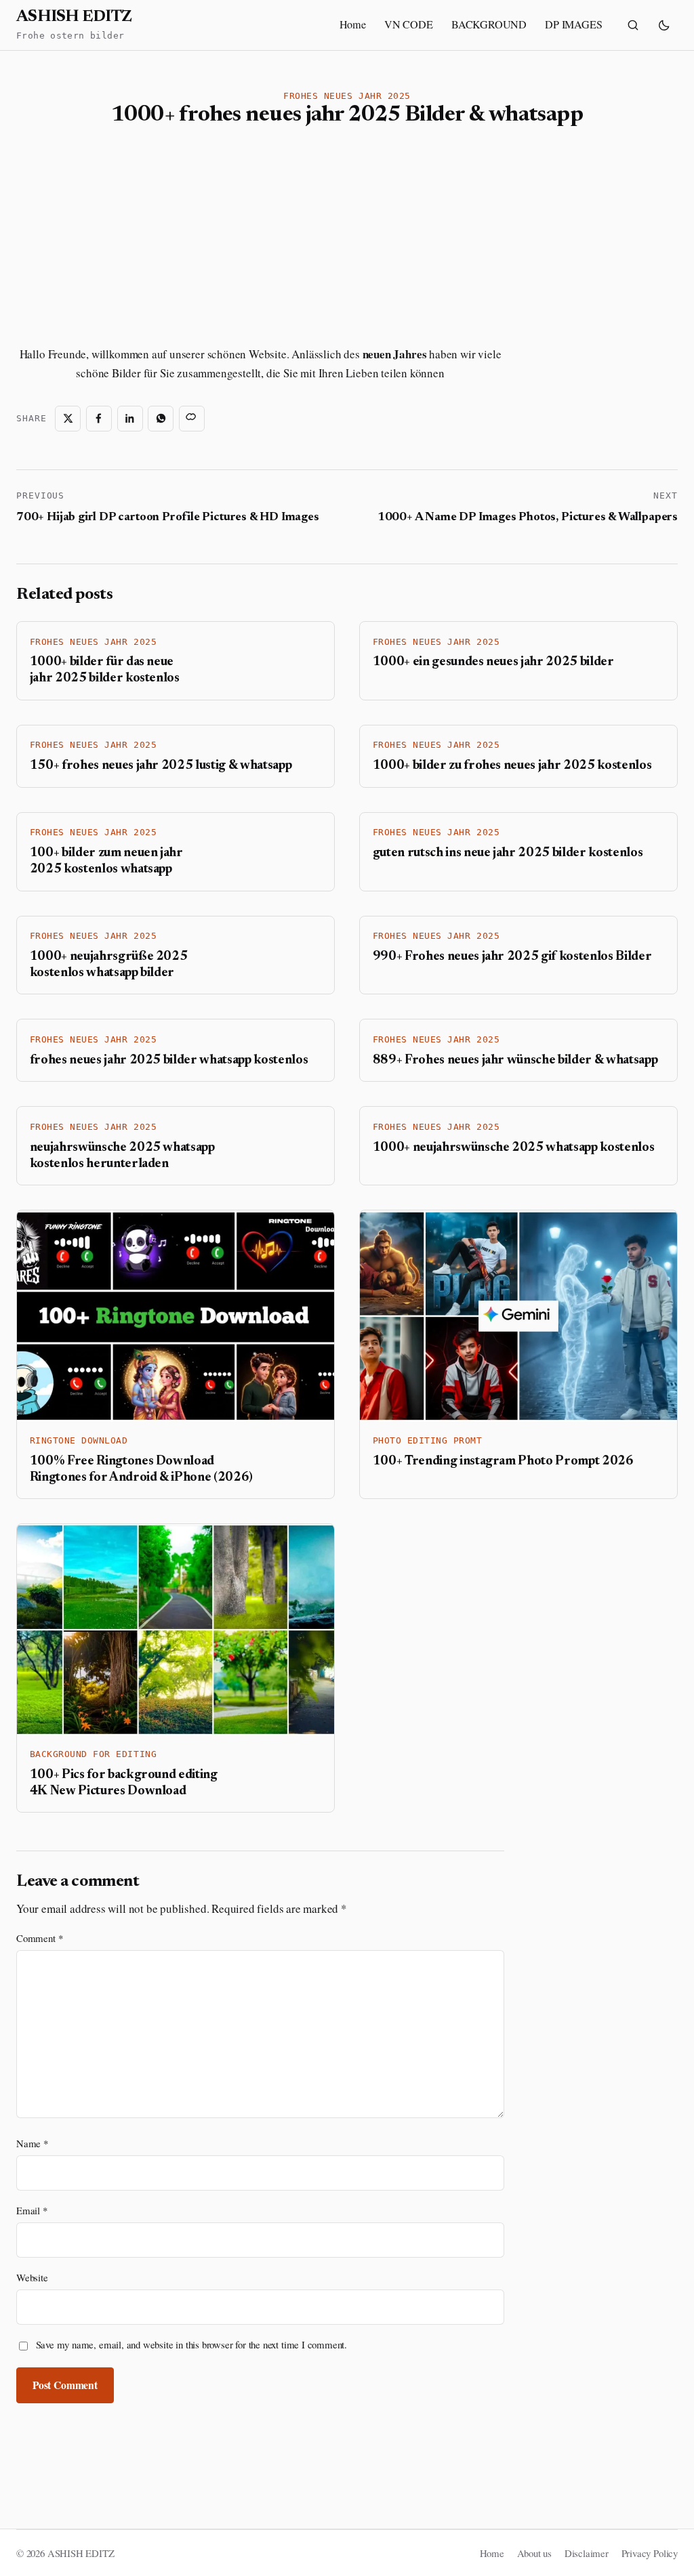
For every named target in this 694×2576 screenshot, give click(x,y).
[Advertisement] (135, 237)
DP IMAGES (573, 24)
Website (32, 2277)
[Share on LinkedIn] (130, 419)
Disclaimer (587, 2553)
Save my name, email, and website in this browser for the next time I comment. (192, 2344)
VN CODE (409, 24)
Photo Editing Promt (428, 1440)
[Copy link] (192, 419)
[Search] (633, 25)
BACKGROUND (489, 24)
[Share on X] (68, 419)
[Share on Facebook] (99, 419)
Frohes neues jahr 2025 (347, 96)
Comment (39, 1938)
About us (535, 2553)
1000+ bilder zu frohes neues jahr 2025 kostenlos (512, 766)
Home (353, 24)
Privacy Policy (650, 2553)
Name (32, 2143)
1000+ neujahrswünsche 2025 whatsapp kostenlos (514, 1148)
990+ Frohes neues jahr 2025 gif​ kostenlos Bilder (512, 957)
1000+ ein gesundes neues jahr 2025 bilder (493, 662)
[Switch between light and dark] (664, 25)
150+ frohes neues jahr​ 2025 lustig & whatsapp (161, 766)
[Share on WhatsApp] (161, 419)
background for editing (93, 1754)
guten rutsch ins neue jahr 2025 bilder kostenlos (508, 853)
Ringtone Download (79, 1440)
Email (32, 2210)
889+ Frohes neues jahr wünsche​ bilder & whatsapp (515, 1060)
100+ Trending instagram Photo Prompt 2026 (503, 1461)
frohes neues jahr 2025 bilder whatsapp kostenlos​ (169, 1060)
